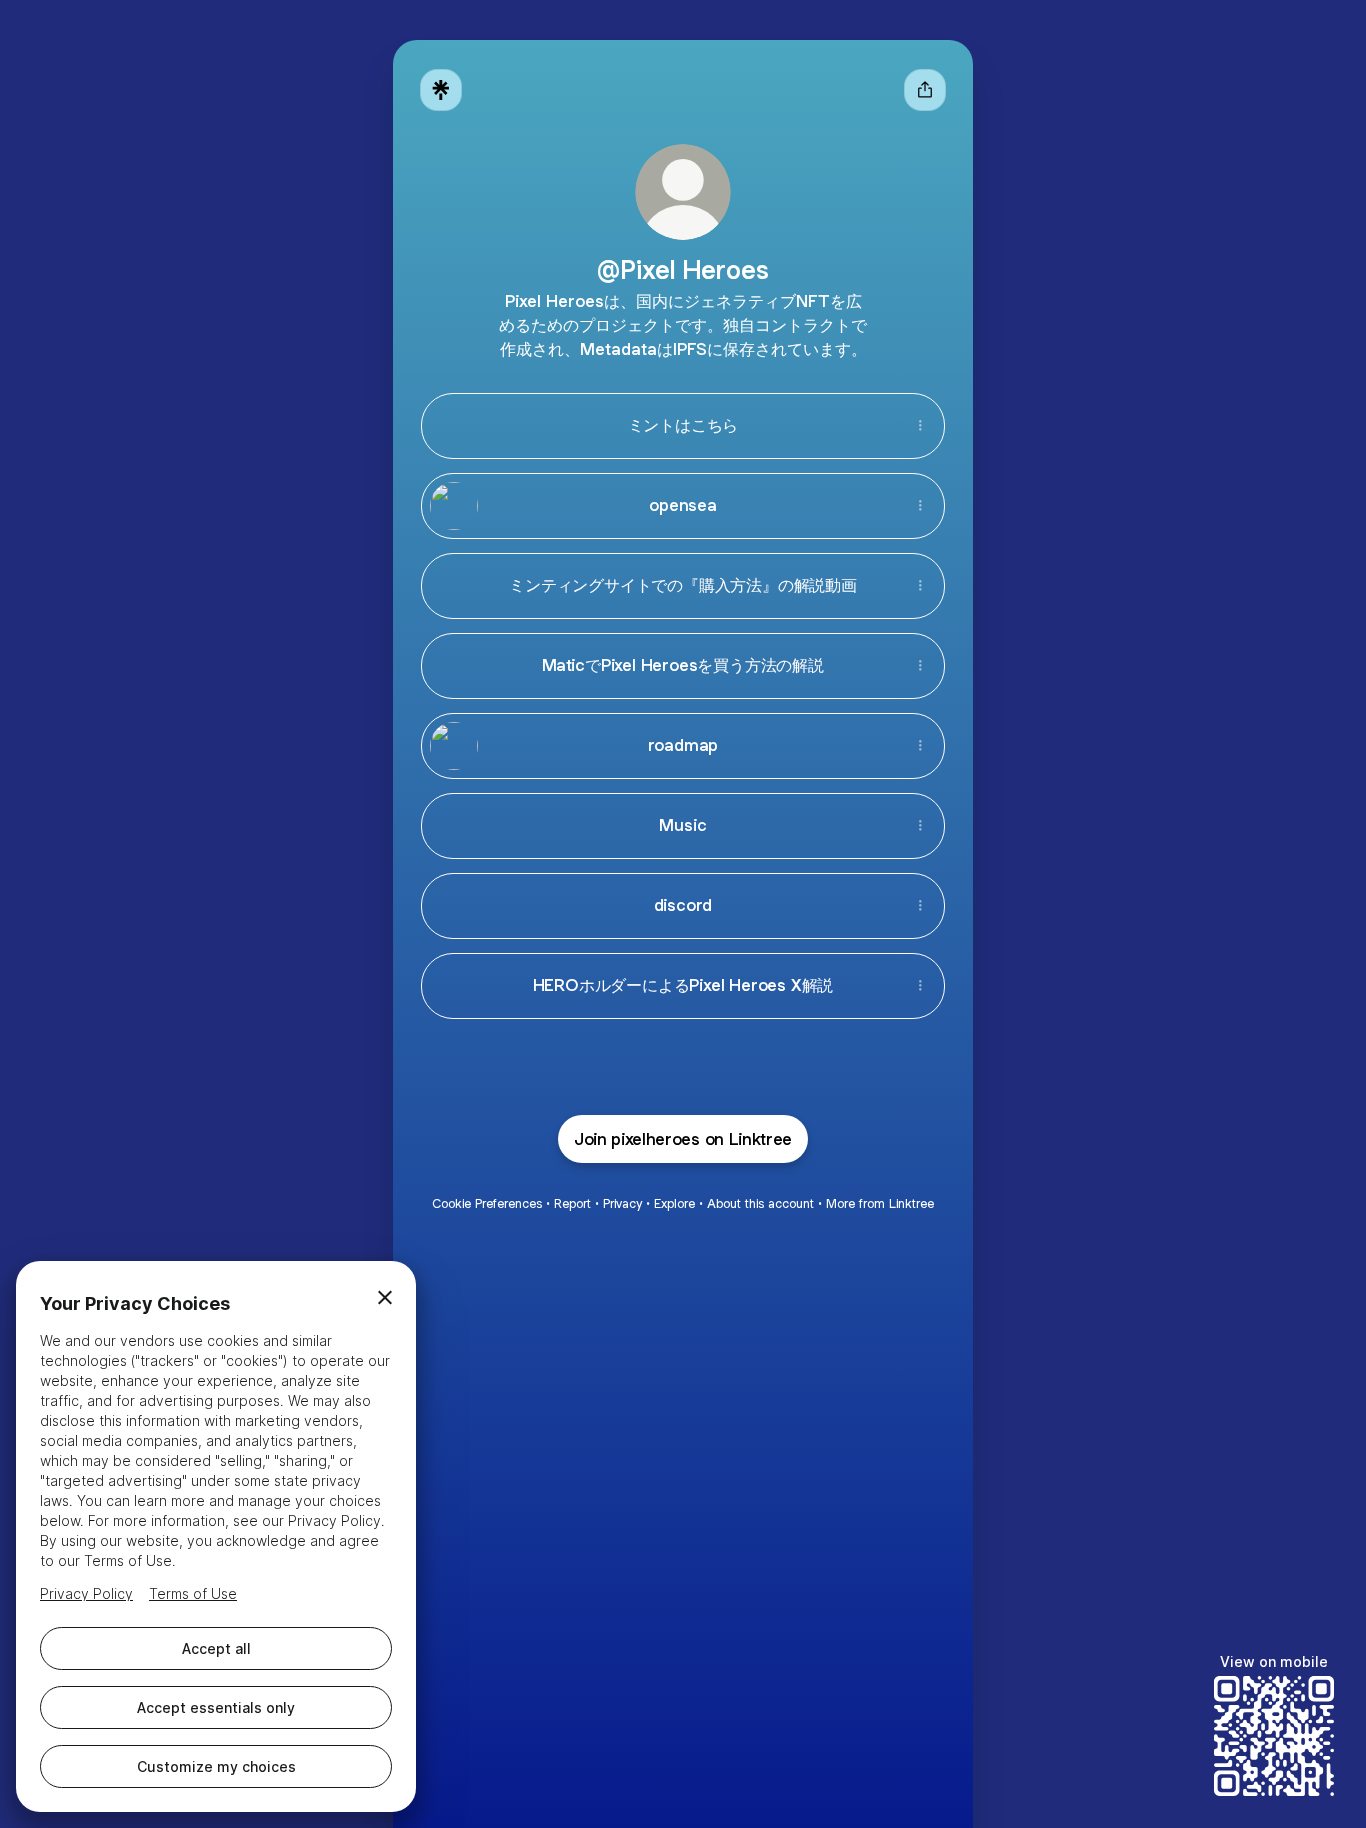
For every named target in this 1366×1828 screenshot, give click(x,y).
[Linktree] (441, 90)
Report (572, 1203)
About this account (760, 1203)
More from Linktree (880, 1203)
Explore (674, 1203)
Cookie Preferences (487, 1203)
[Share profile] (925, 90)
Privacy (622, 1203)
